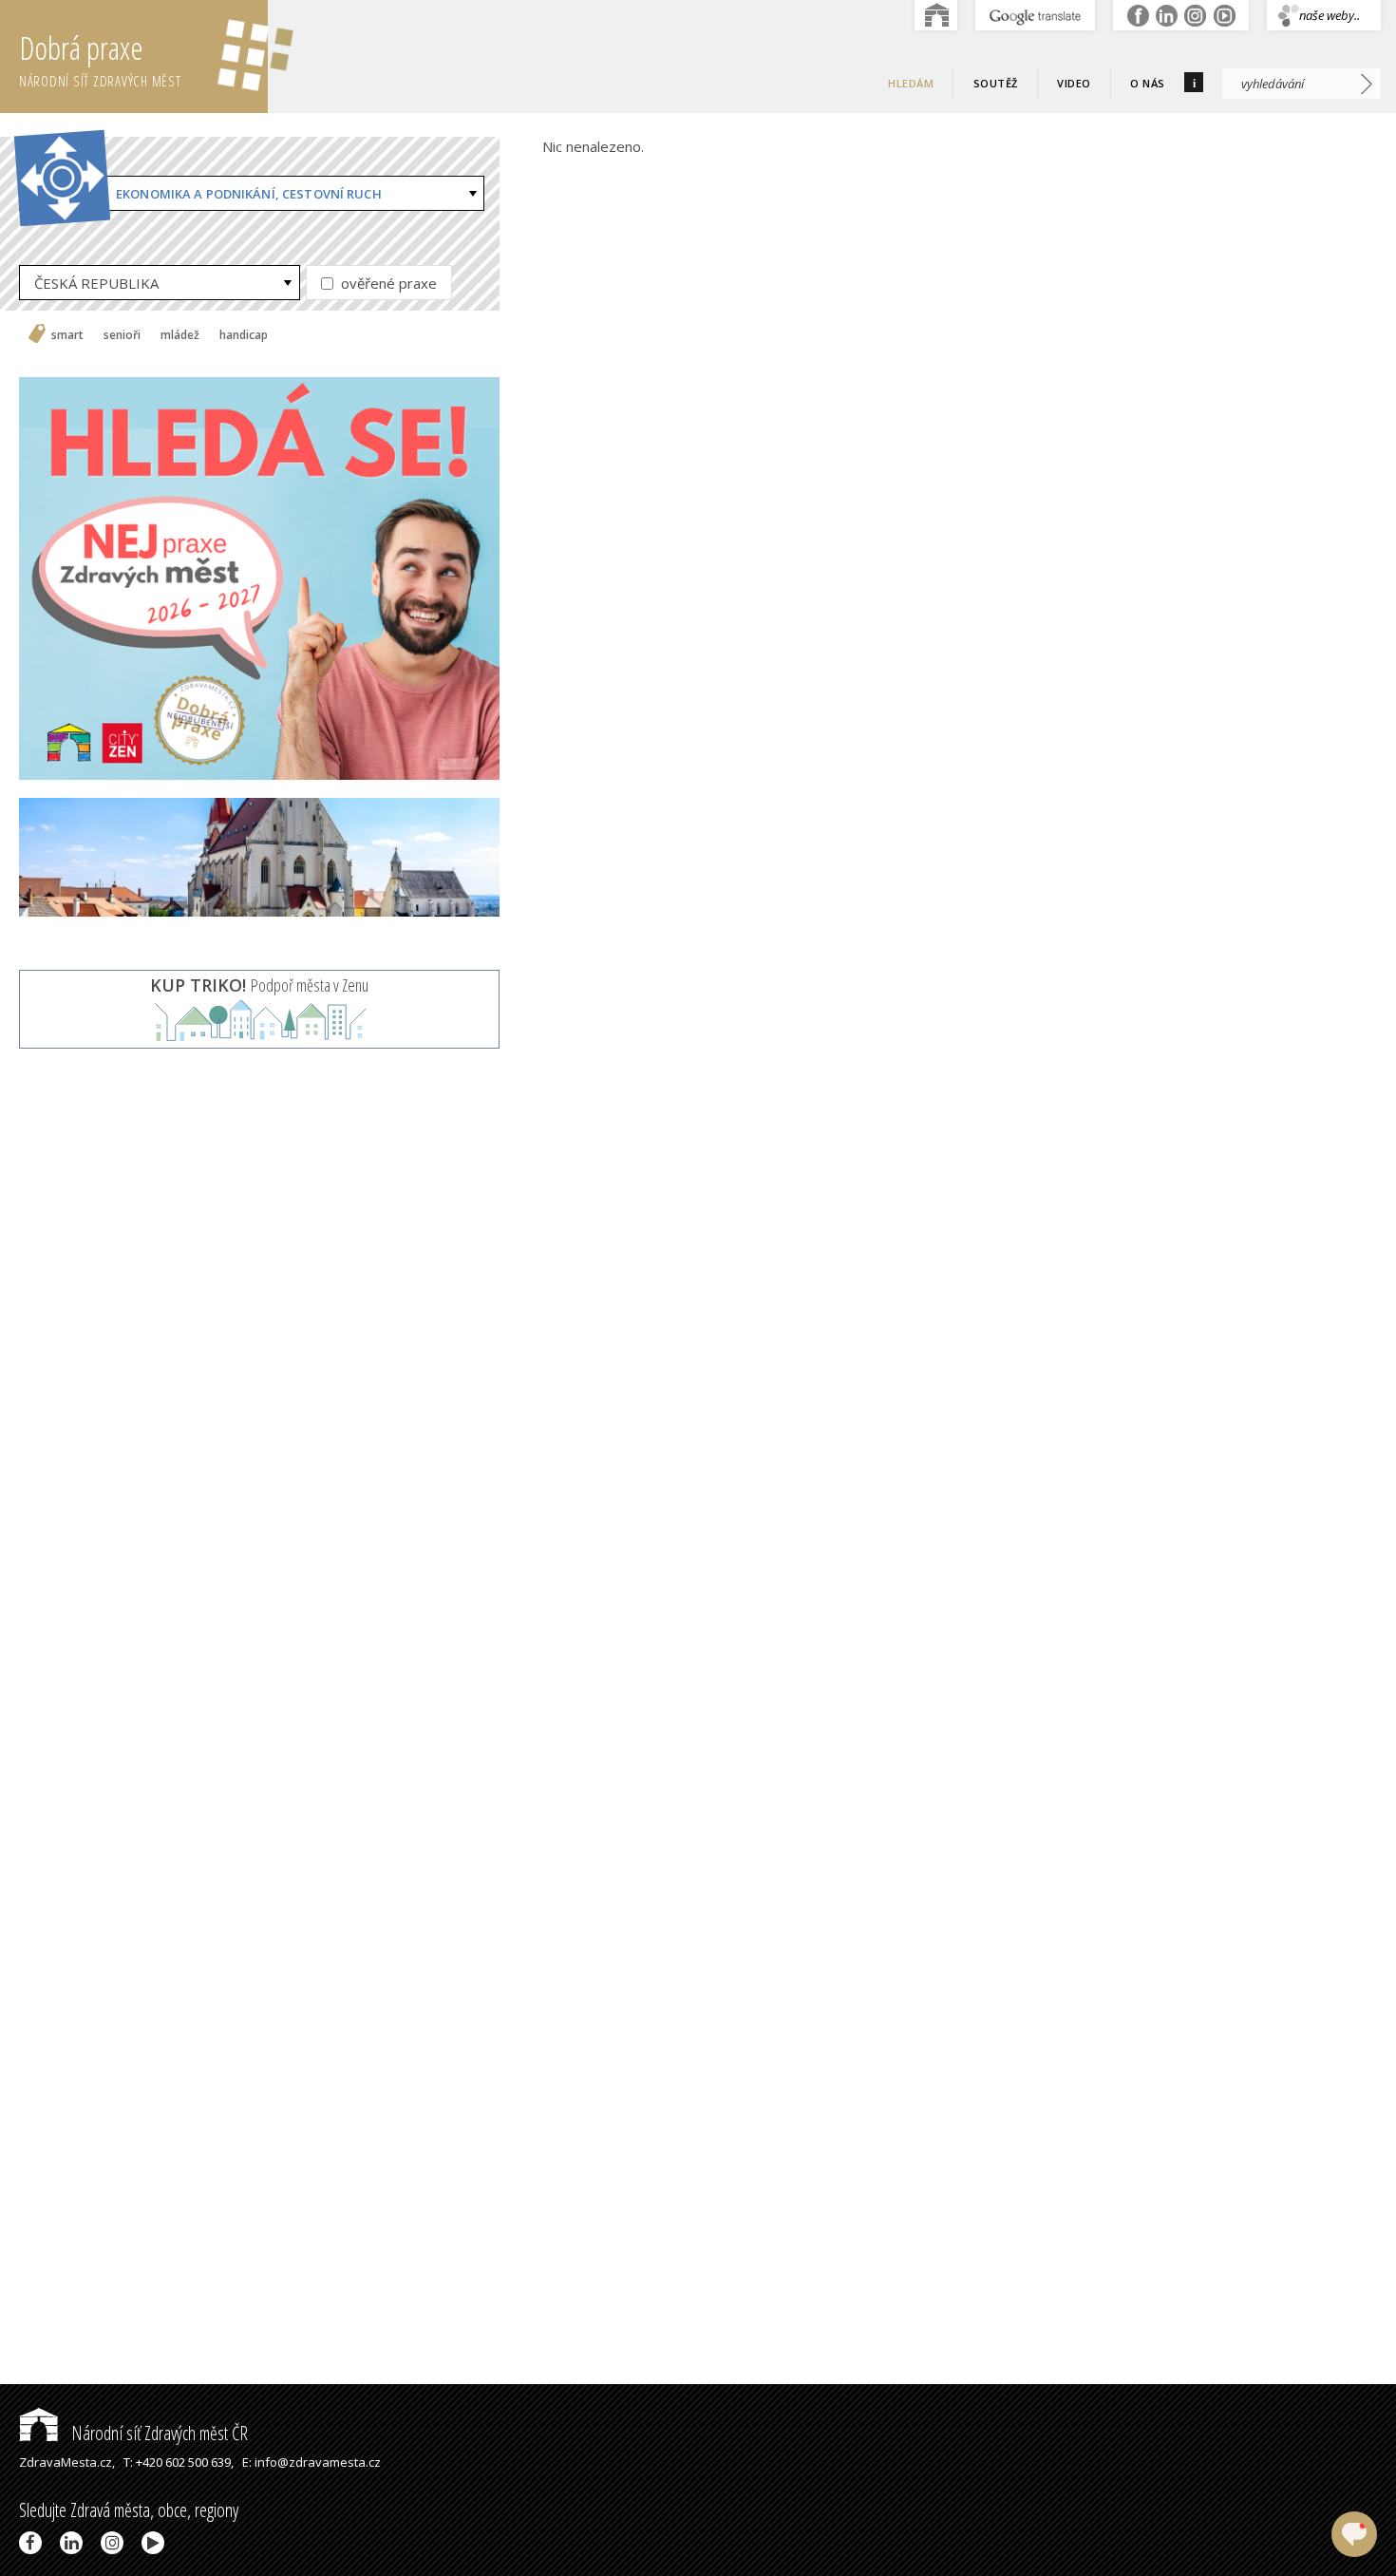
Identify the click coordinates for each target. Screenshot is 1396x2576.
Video (1074, 83)
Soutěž (996, 83)
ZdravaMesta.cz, (67, 2462)
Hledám (911, 83)
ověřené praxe (387, 283)
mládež (180, 335)
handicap (244, 335)
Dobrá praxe (100, 58)
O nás (1148, 83)
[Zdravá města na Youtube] (156, 2543)
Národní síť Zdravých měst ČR (158, 2433)
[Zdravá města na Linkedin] (75, 2543)
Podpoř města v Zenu (259, 985)
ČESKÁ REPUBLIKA (96, 283)
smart (67, 335)
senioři (122, 335)
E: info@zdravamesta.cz (311, 2462)
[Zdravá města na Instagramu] (115, 2543)
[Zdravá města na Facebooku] (34, 2543)
